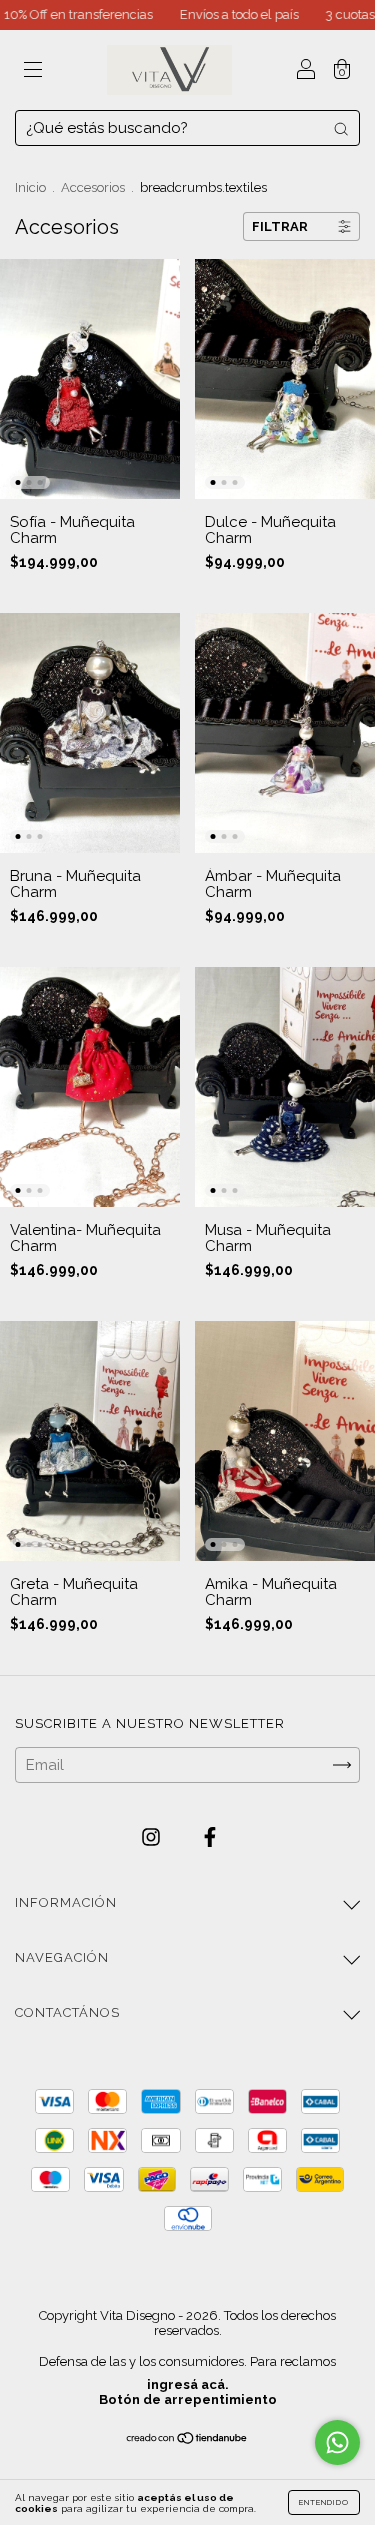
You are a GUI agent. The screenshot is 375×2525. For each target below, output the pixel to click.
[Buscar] (341, 128)
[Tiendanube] (187, 2440)
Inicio (30, 187)
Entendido (324, 2502)
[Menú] (33, 72)
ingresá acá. (188, 2384)
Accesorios (93, 187)
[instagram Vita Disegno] (153, 1838)
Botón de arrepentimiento (188, 2399)
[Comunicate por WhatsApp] (337, 2442)
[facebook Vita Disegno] (210, 1838)
